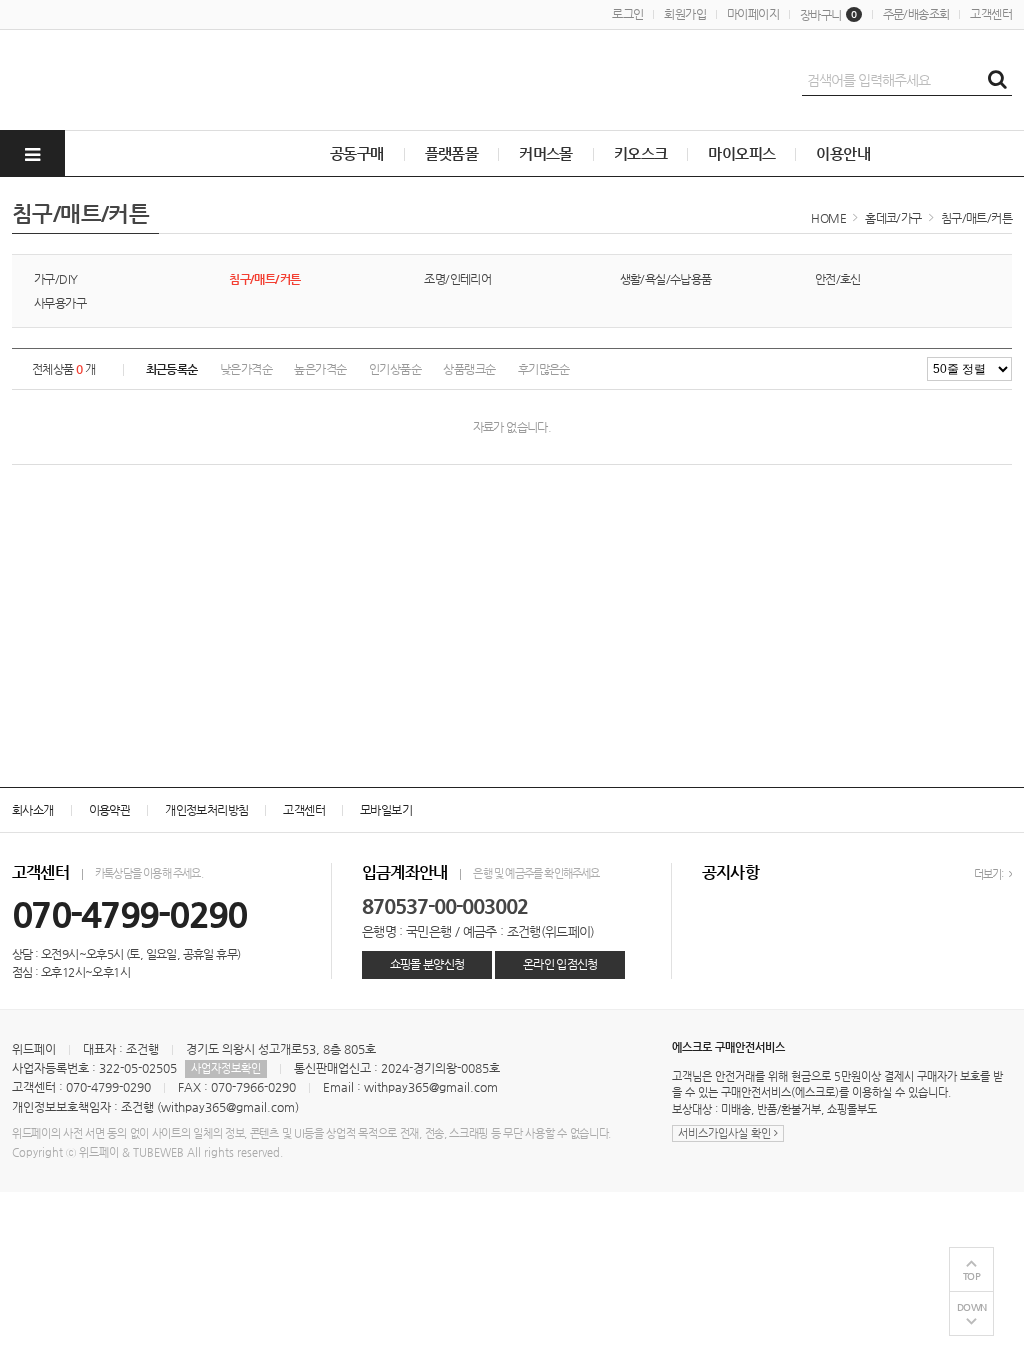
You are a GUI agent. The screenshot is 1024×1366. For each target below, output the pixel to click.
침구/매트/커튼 (976, 218)
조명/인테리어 (457, 279)
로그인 (627, 14)
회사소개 (33, 810)
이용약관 (110, 810)
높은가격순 (320, 369)
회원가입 (685, 14)
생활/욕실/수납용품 (666, 279)
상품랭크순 (469, 369)
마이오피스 (741, 153)
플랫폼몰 (452, 153)
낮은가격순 (246, 369)
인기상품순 (395, 369)
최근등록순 (172, 369)
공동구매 (357, 153)
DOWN (972, 1307)
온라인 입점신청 (560, 964)
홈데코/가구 (893, 218)
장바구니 (828, 15)
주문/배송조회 (916, 14)
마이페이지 (753, 14)
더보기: (990, 874)
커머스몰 (546, 153)
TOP (972, 1276)
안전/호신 (838, 279)
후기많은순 (544, 369)
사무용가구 (60, 303)
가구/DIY (55, 279)
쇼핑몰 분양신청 (427, 964)
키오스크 (641, 153)
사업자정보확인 (226, 1068)
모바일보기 (386, 810)
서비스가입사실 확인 (726, 1133)
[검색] (997, 80)
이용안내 (843, 153)
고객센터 (991, 14)
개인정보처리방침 (206, 810)
